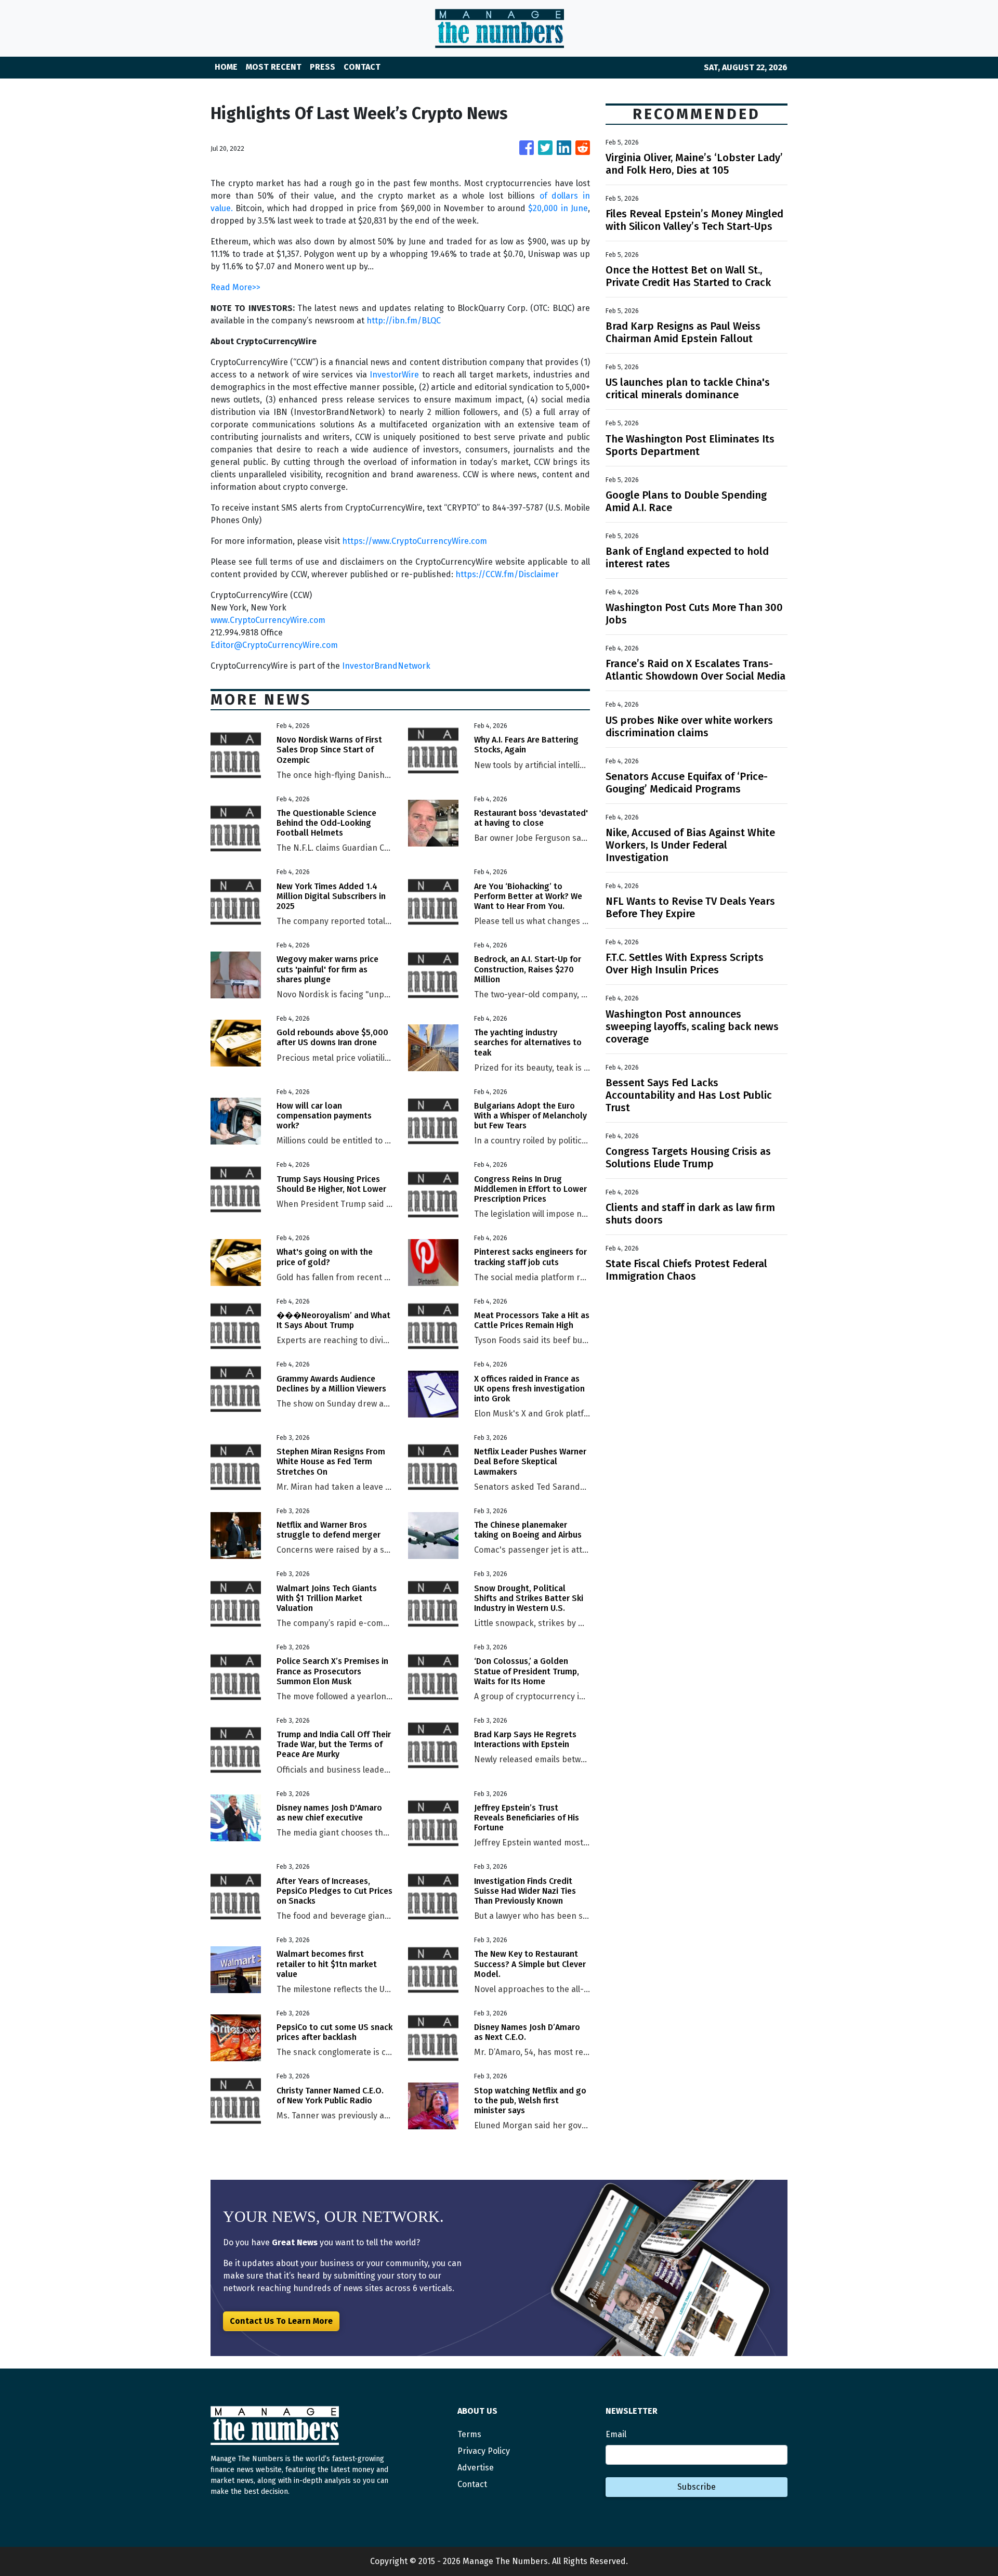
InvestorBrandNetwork (386, 666)
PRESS (323, 67)
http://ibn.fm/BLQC (404, 321)
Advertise (476, 2468)
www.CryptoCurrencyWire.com (268, 620)
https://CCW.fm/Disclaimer (507, 574)
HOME (226, 67)
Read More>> (235, 287)
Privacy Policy (484, 2451)
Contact (472, 2484)
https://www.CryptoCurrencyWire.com (415, 541)
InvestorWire (394, 375)
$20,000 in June (558, 208)
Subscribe (697, 2487)
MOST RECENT (274, 67)
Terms (469, 2434)
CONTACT (362, 67)
